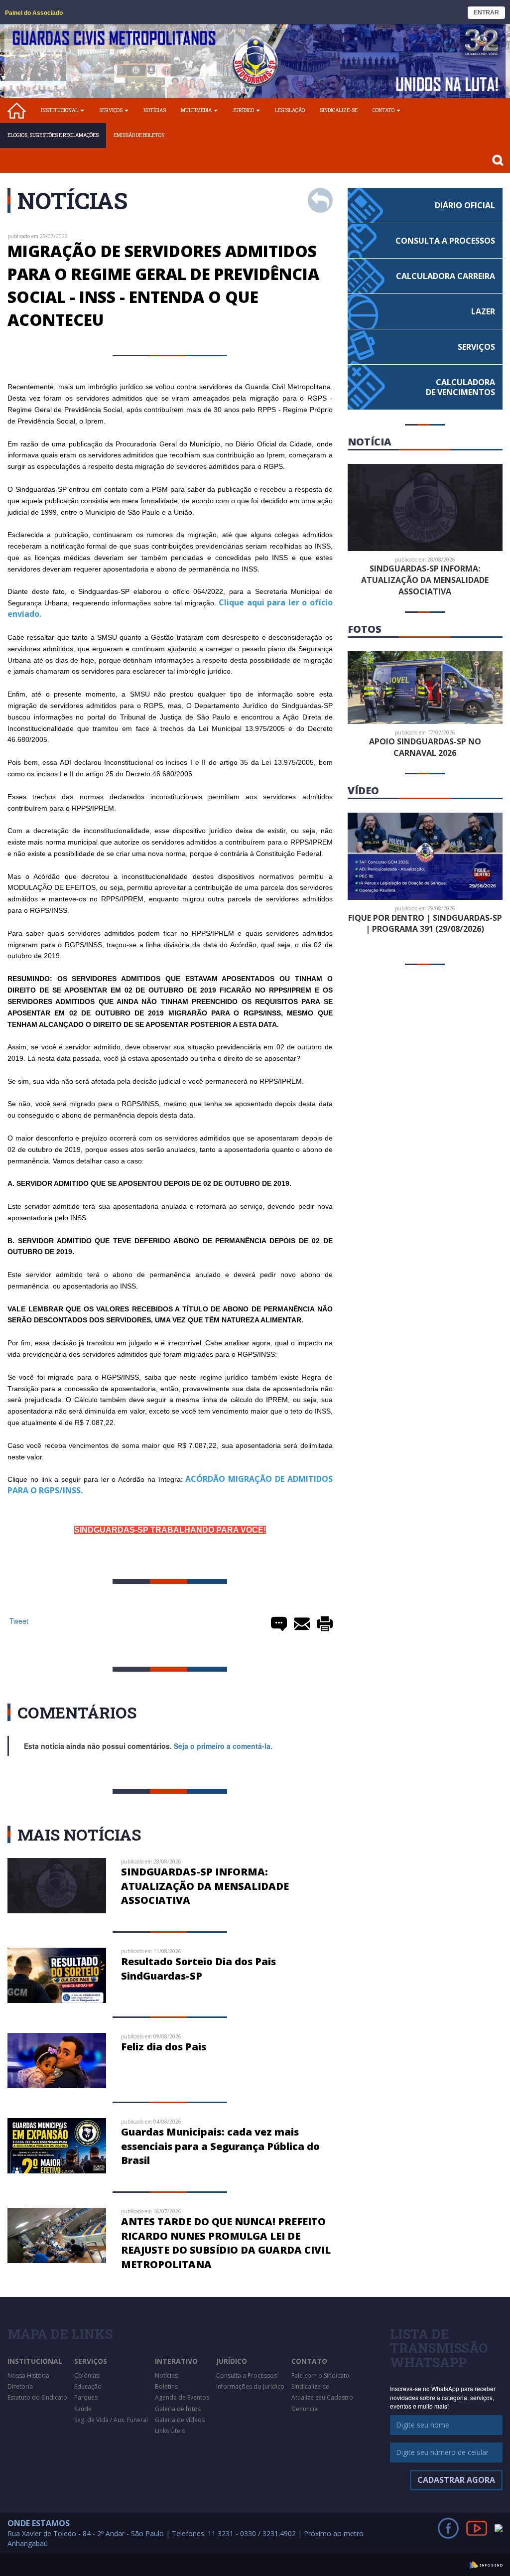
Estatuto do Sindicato (37, 2397)
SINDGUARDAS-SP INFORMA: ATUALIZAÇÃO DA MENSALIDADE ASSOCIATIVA (205, 1886)
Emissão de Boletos (139, 135)
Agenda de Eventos (182, 2397)
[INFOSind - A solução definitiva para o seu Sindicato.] (486, 2564)
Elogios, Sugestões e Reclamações (53, 135)
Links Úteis (170, 2431)
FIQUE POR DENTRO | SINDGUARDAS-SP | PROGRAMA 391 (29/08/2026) (425, 924)
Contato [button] (384, 110)
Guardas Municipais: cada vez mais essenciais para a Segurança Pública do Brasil (220, 2146)
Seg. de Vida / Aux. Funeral (111, 2420)
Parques (86, 2397)
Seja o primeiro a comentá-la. (223, 1746)
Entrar (486, 12)
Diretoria (20, 2386)
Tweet (19, 1621)
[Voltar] (320, 200)
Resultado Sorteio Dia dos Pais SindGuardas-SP (198, 1969)
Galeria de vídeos (180, 2420)
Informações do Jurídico (250, 2386)
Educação (88, 2386)
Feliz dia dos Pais (164, 2047)
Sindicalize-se (339, 110)
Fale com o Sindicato (320, 2375)
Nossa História (28, 2375)
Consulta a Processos (247, 2375)
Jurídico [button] (244, 110)
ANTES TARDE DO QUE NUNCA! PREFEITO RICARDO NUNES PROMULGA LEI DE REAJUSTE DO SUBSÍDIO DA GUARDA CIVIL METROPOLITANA (226, 2243)
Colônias (87, 2375)
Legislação (290, 110)
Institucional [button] (60, 110)
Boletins (166, 2386)
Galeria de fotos (178, 2409)
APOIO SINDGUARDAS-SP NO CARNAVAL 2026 (425, 747)
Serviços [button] (111, 110)
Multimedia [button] (197, 110)
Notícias (155, 110)
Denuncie (305, 2409)
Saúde (83, 2409)
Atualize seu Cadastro (322, 2397)
